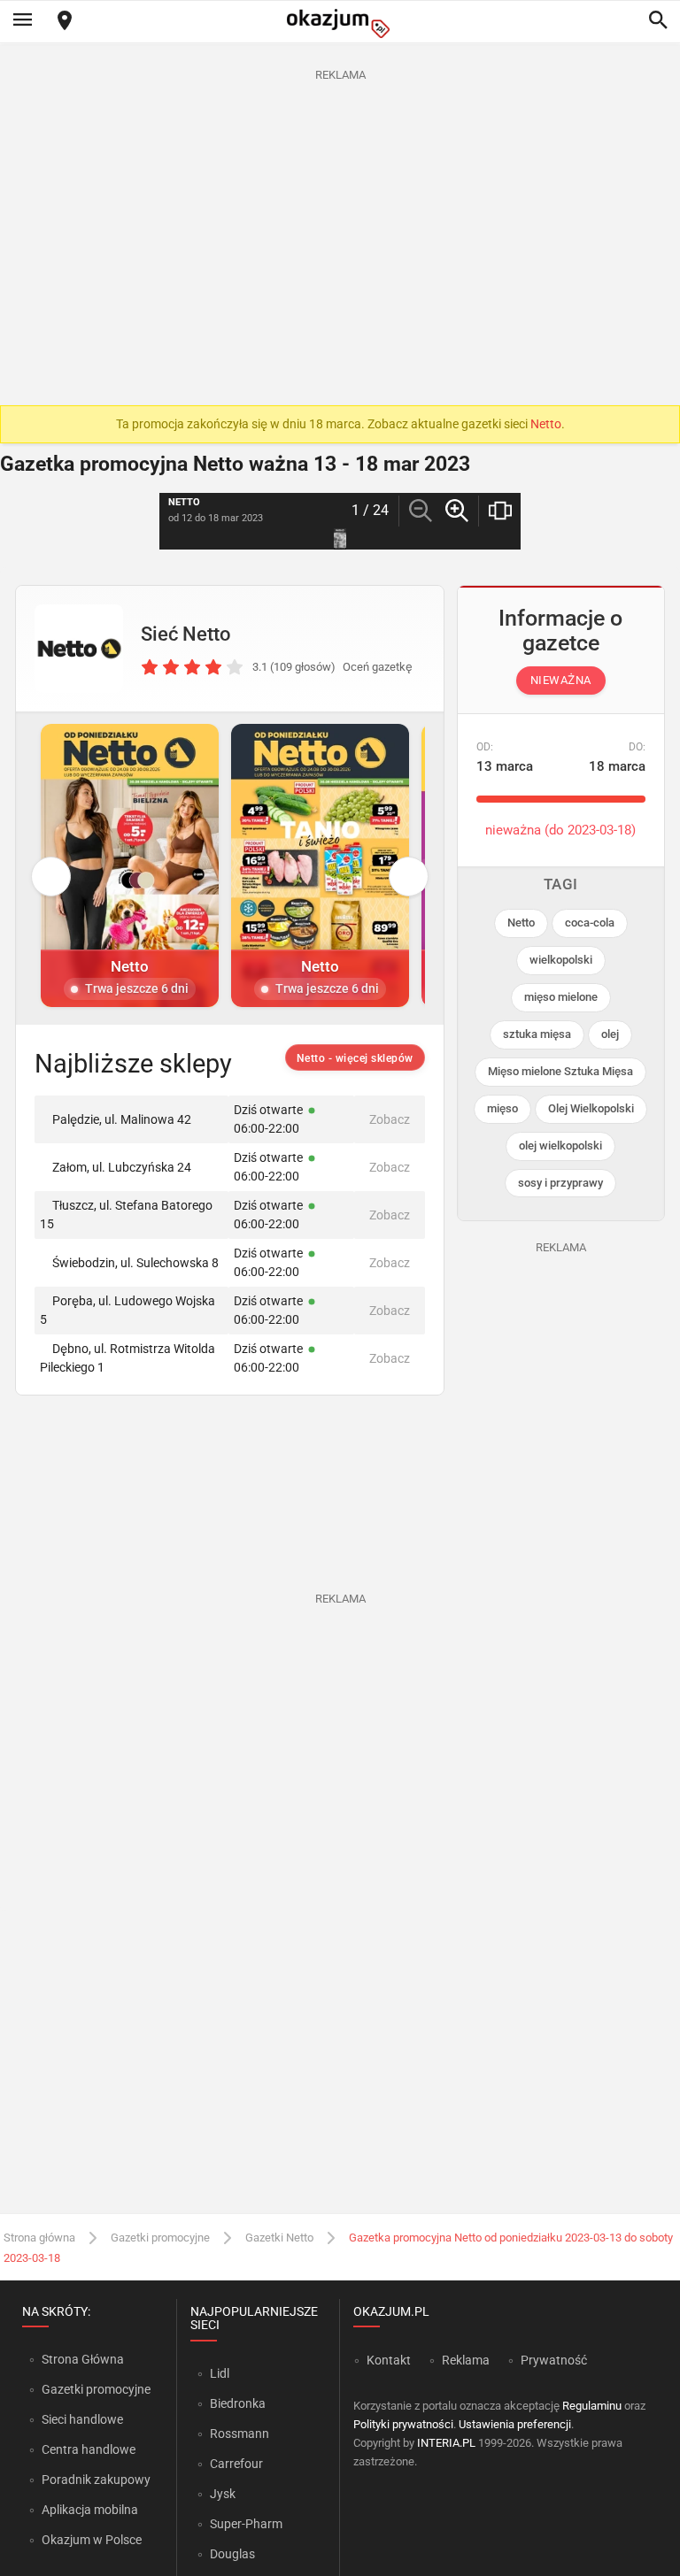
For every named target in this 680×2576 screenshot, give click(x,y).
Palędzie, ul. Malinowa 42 (122, 1119)
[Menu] (22, 21)
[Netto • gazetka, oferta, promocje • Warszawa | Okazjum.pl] (79, 649)
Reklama (466, 2360)
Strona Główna (83, 2359)
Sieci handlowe (82, 2419)
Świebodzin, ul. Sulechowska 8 (135, 1263)
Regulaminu (592, 2406)
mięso (502, 1108)
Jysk (223, 2494)
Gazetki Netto (279, 2238)
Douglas (232, 2554)
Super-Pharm (246, 2524)
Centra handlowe (89, 2449)
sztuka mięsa (537, 1034)
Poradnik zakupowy (96, 2480)
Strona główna (39, 2238)
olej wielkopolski (560, 1146)
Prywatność (554, 2360)
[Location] (65, 22)
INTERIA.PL (446, 2443)
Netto (546, 424)
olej (610, 1034)
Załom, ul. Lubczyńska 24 (122, 1167)
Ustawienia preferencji (515, 2424)
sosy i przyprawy (560, 1183)
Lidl (220, 2373)
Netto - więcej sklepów (355, 1058)
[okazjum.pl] (340, 23)
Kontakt (389, 2360)
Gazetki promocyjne (160, 2238)
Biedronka (238, 2403)
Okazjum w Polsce (92, 2540)
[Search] (658, 21)
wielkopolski (561, 960)
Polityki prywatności (403, 2424)
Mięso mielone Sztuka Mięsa (560, 1071)
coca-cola (590, 923)
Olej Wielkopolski (591, 1108)
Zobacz (390, 1119)
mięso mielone (561, 997)
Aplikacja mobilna (90, 2510)
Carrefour (236, 2464)
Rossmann (240, 2434)
